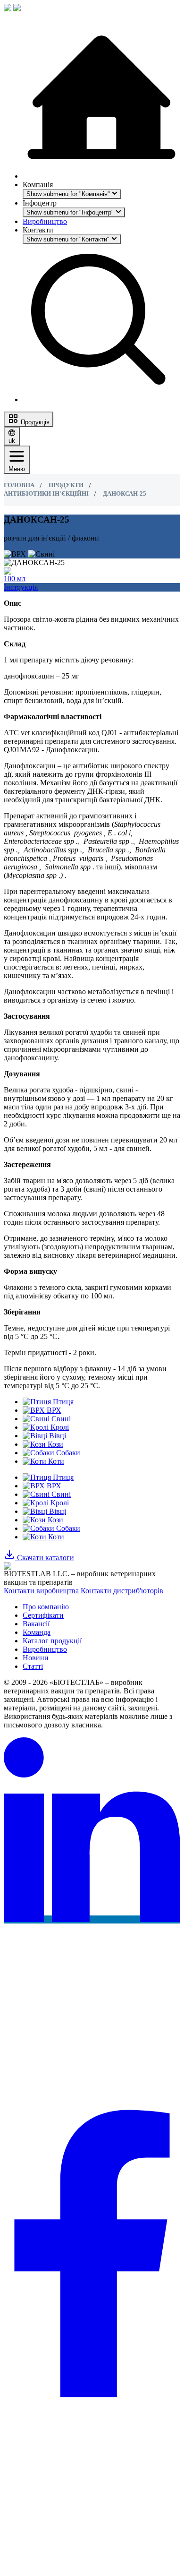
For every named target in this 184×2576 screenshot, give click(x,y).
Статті (33, 1666)
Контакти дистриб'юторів (122, 1591)
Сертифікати (43, 1615)
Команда (37, 1632)
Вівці (57, 1511)
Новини (36, 1658)
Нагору (18, 2567)
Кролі (59, 1503)
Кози (54, 1520)
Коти (55, 1537)
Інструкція (21, 587)
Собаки (67, 1528)
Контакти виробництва (42, 1591)
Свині (60, 1494)
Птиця (62, 1477)
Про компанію (46, 1607)
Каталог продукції (52, 1641)
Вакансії (36, 1624)
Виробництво (45, 221)
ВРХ (53, 1486)
